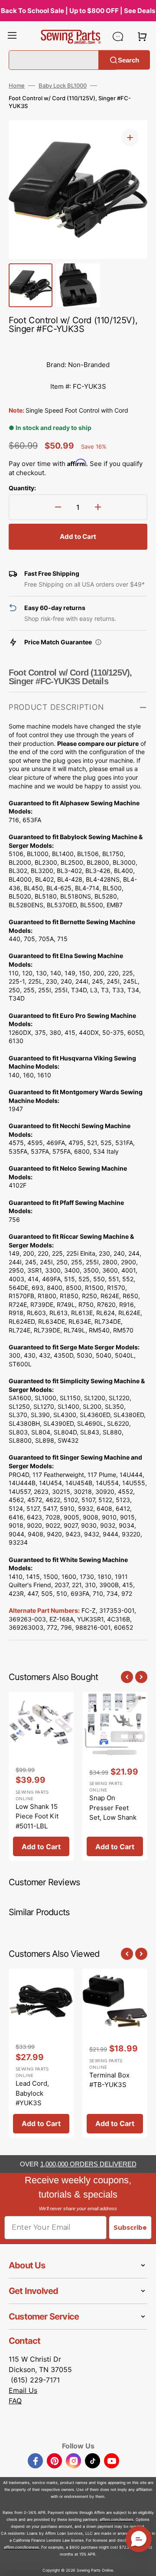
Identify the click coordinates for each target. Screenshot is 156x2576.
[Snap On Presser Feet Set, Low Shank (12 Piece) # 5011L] (115, 1776)
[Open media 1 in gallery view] (130, 138)
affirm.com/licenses (21, 2547)
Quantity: (22, 488)
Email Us (23, 2390)
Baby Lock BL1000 (63, 85)
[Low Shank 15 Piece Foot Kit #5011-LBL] (41, 1776)
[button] (12, 36)
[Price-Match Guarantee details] (98, 642)
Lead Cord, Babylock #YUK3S (32, 2093)
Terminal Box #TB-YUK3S (109, 2080)
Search (128, 60)
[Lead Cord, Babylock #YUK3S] (41, 2053)
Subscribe (130, 2228)
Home (17, 85)
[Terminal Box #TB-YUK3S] (115, 2053)
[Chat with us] (118, 36)
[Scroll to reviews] (78, 345)
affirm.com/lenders (117, 2519)
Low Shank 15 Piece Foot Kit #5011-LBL (37, 1816)
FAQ (15, 2401)
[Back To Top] (143, 2563)
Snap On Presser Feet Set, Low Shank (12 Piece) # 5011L (113, 1817)
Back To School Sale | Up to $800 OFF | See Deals (78, 11)
